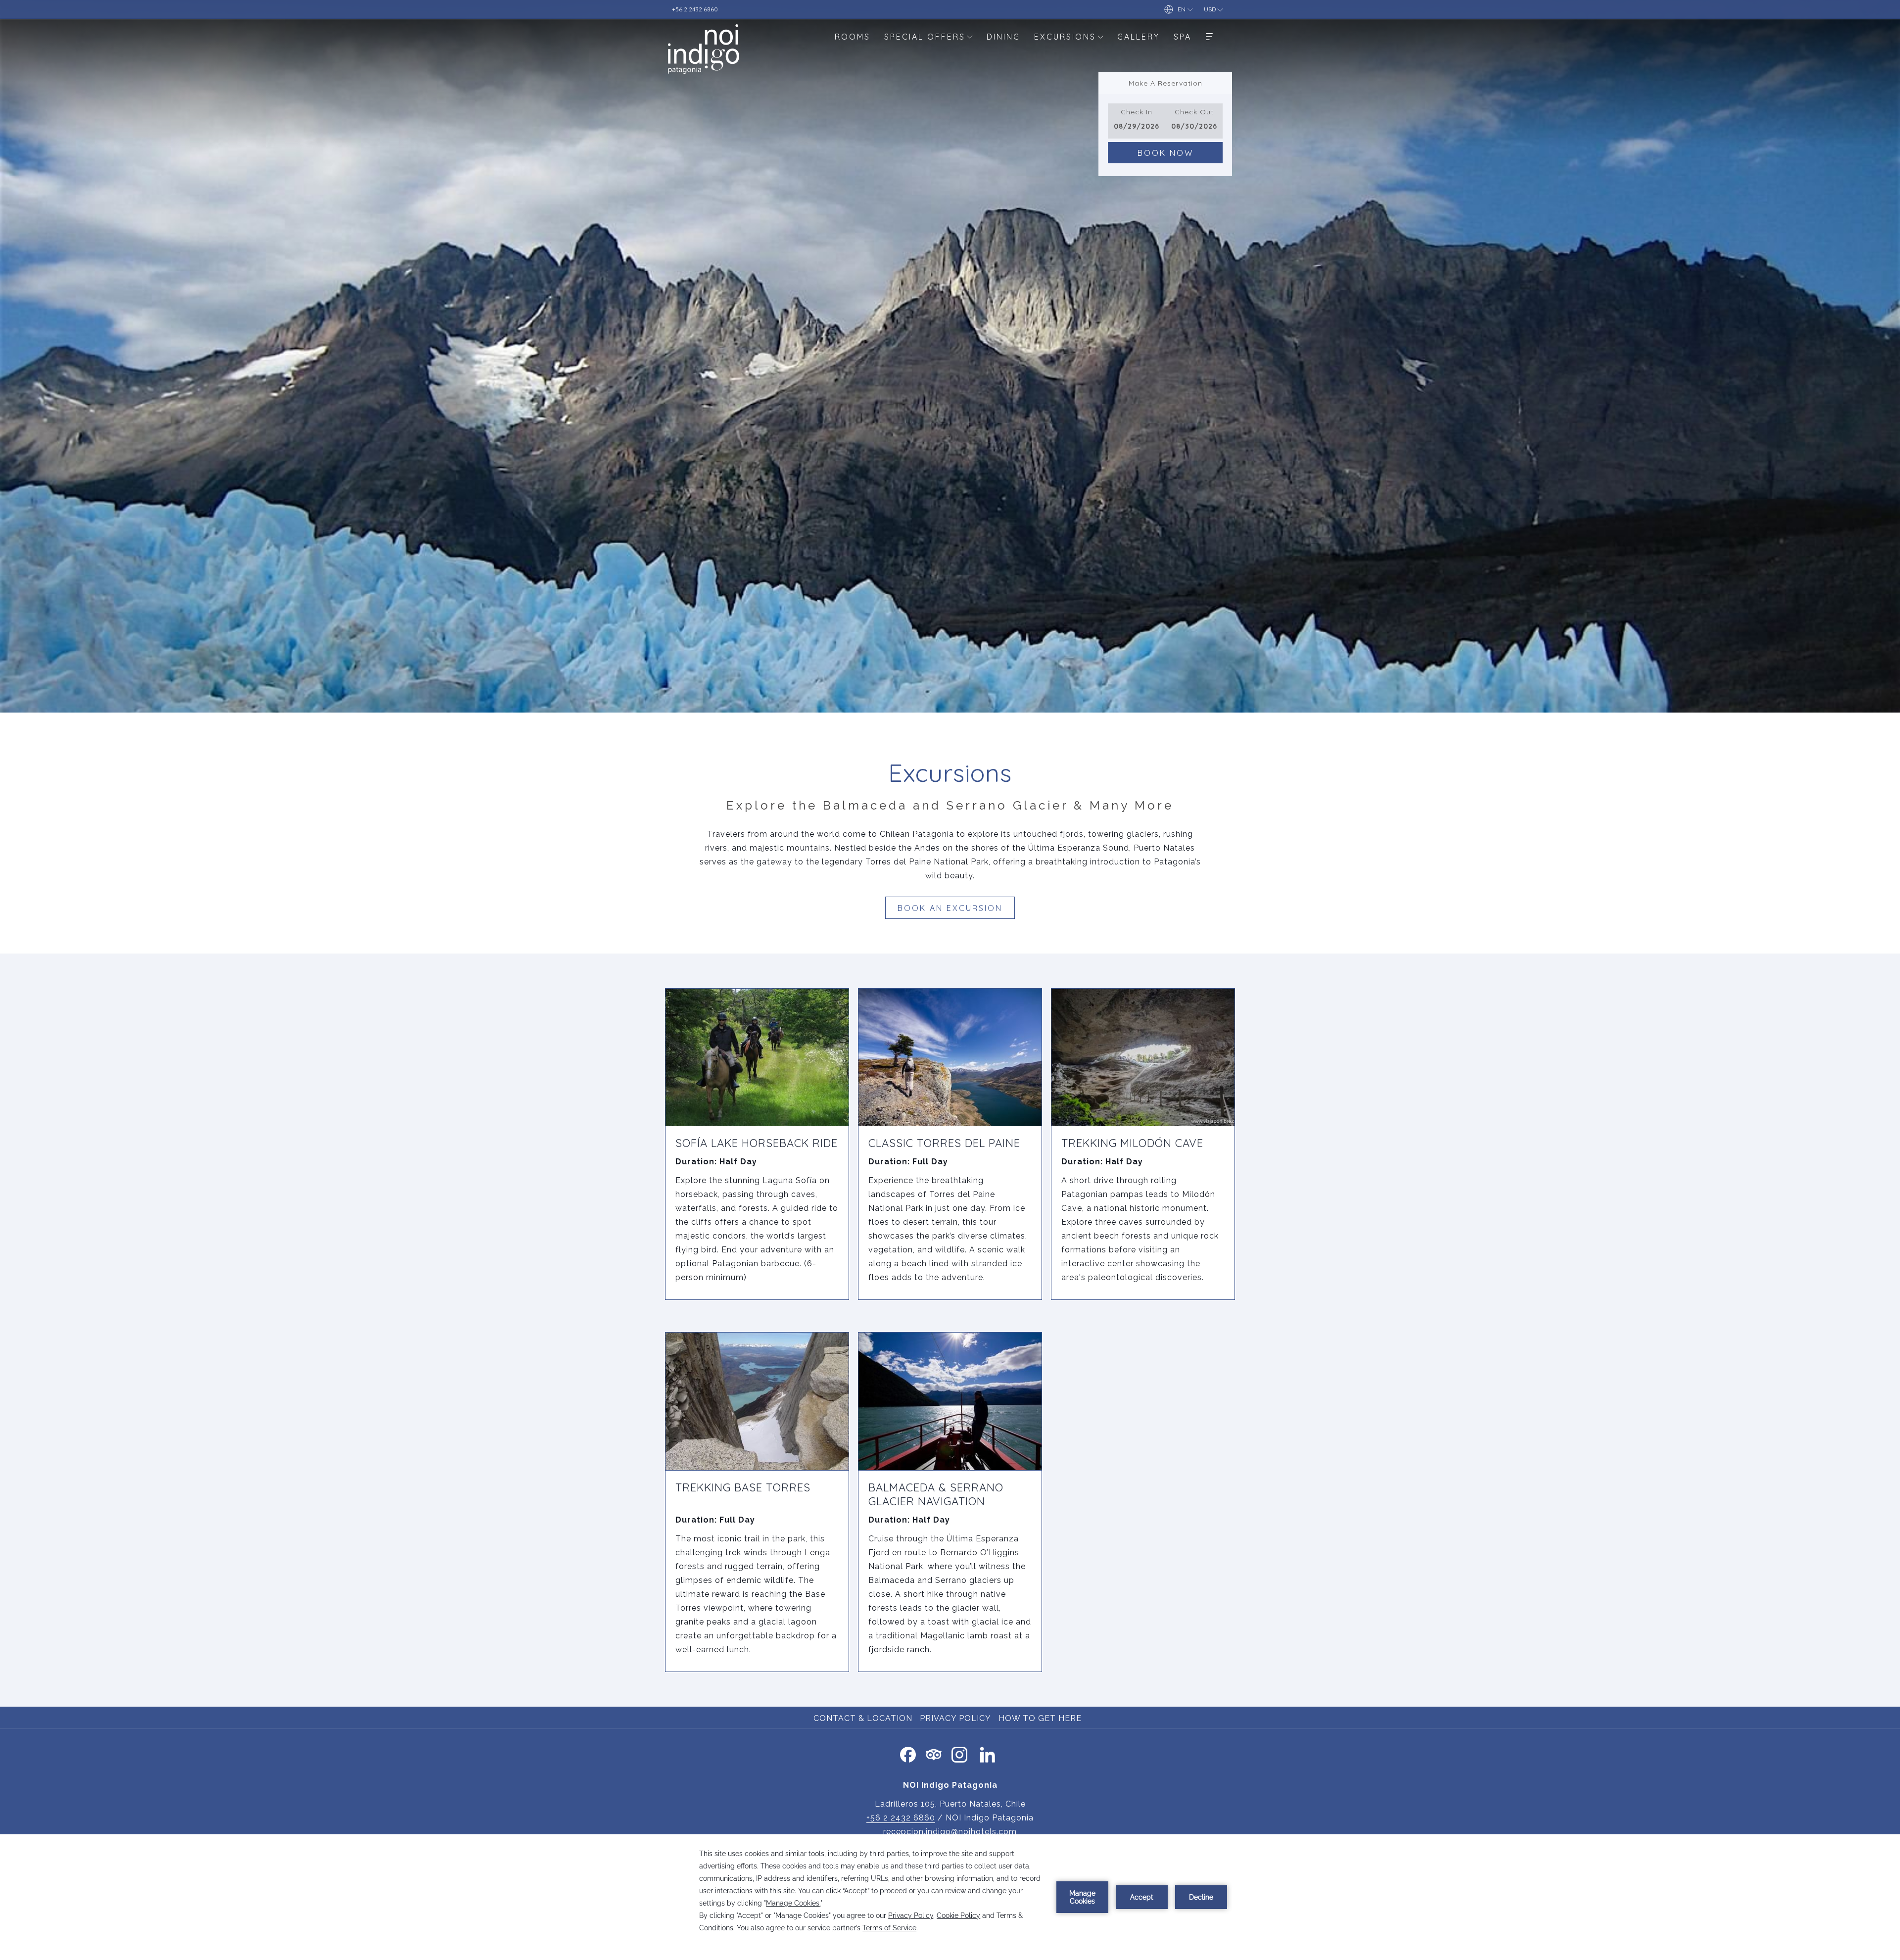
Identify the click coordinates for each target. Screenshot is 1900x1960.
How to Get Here (1041, 1718)
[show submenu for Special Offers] (970, 36)
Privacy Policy (955, 1718)
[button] (1137, 121)
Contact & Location (863, 1718)
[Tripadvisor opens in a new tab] (934, 1753)
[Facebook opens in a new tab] (908, 1753)
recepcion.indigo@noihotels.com (950, 1832)
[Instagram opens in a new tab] (959, 1753)
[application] (950, 1897)
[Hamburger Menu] (1209, 36)
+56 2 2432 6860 (901, 1818)
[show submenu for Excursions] (1100, 36)
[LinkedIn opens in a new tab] (988, 1753)
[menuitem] (853, 36)
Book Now (1165, 153)
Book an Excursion (950, 908)
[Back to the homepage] (704, 49)
